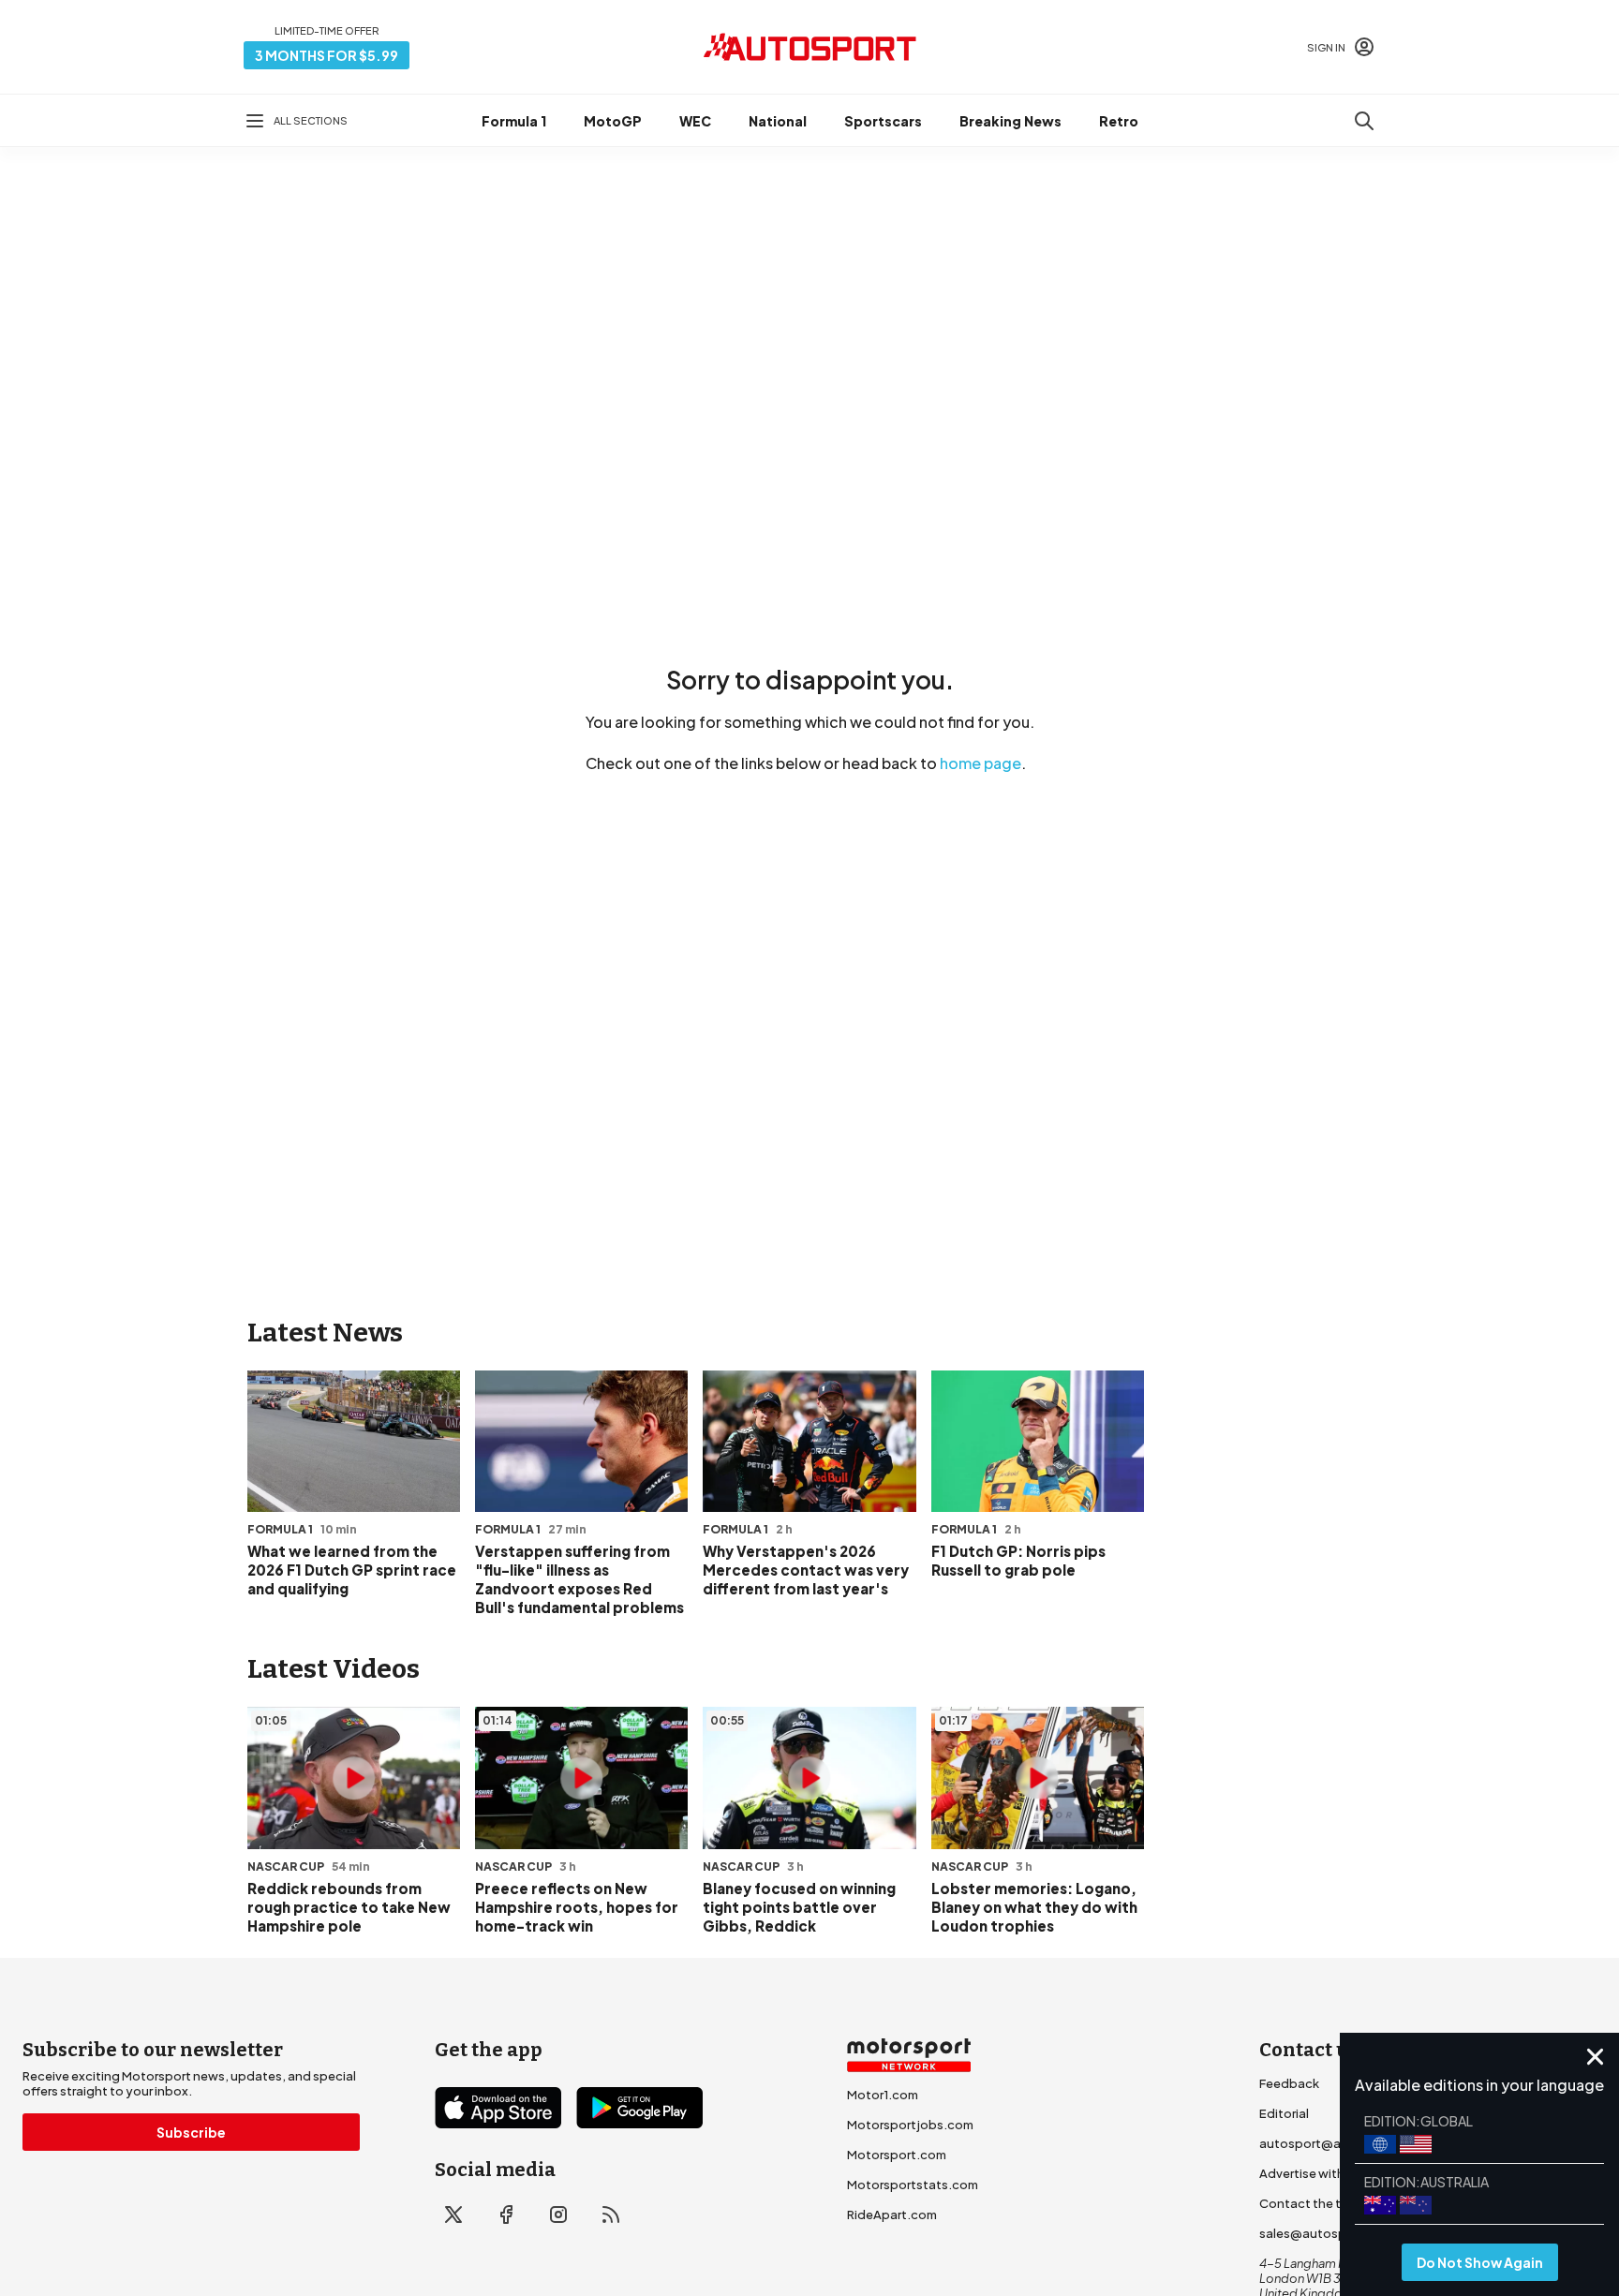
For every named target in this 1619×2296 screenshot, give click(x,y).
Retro (1119, 121)
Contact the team (1313, 2203)
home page (980, 763)
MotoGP (613, 121)
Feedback (1289, 2083)
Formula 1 (514, 121)
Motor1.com (883, 2095)
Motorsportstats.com (913, 2185)
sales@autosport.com (1327, 2233)
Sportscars (883, 121)
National (778, 121)
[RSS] (611, 2215)
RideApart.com (892, 2215)
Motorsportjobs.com (910, 2125)
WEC (695, 121)
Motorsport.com (897, 2155)
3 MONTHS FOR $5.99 (327, 55)
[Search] (1364, 121)
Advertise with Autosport (1334, 2173)
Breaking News (1010, 121)
